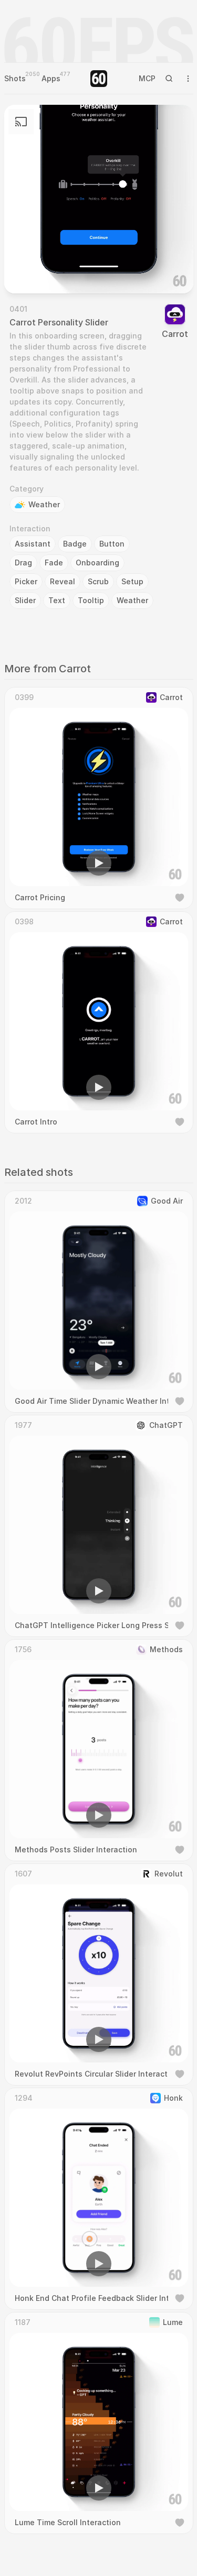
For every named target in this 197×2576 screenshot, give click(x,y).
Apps (51, 78)
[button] (39, 270)
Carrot (175, 334)
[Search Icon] (169, 79)
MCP (147, 78)
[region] (99, 199)
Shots (15, 78)
